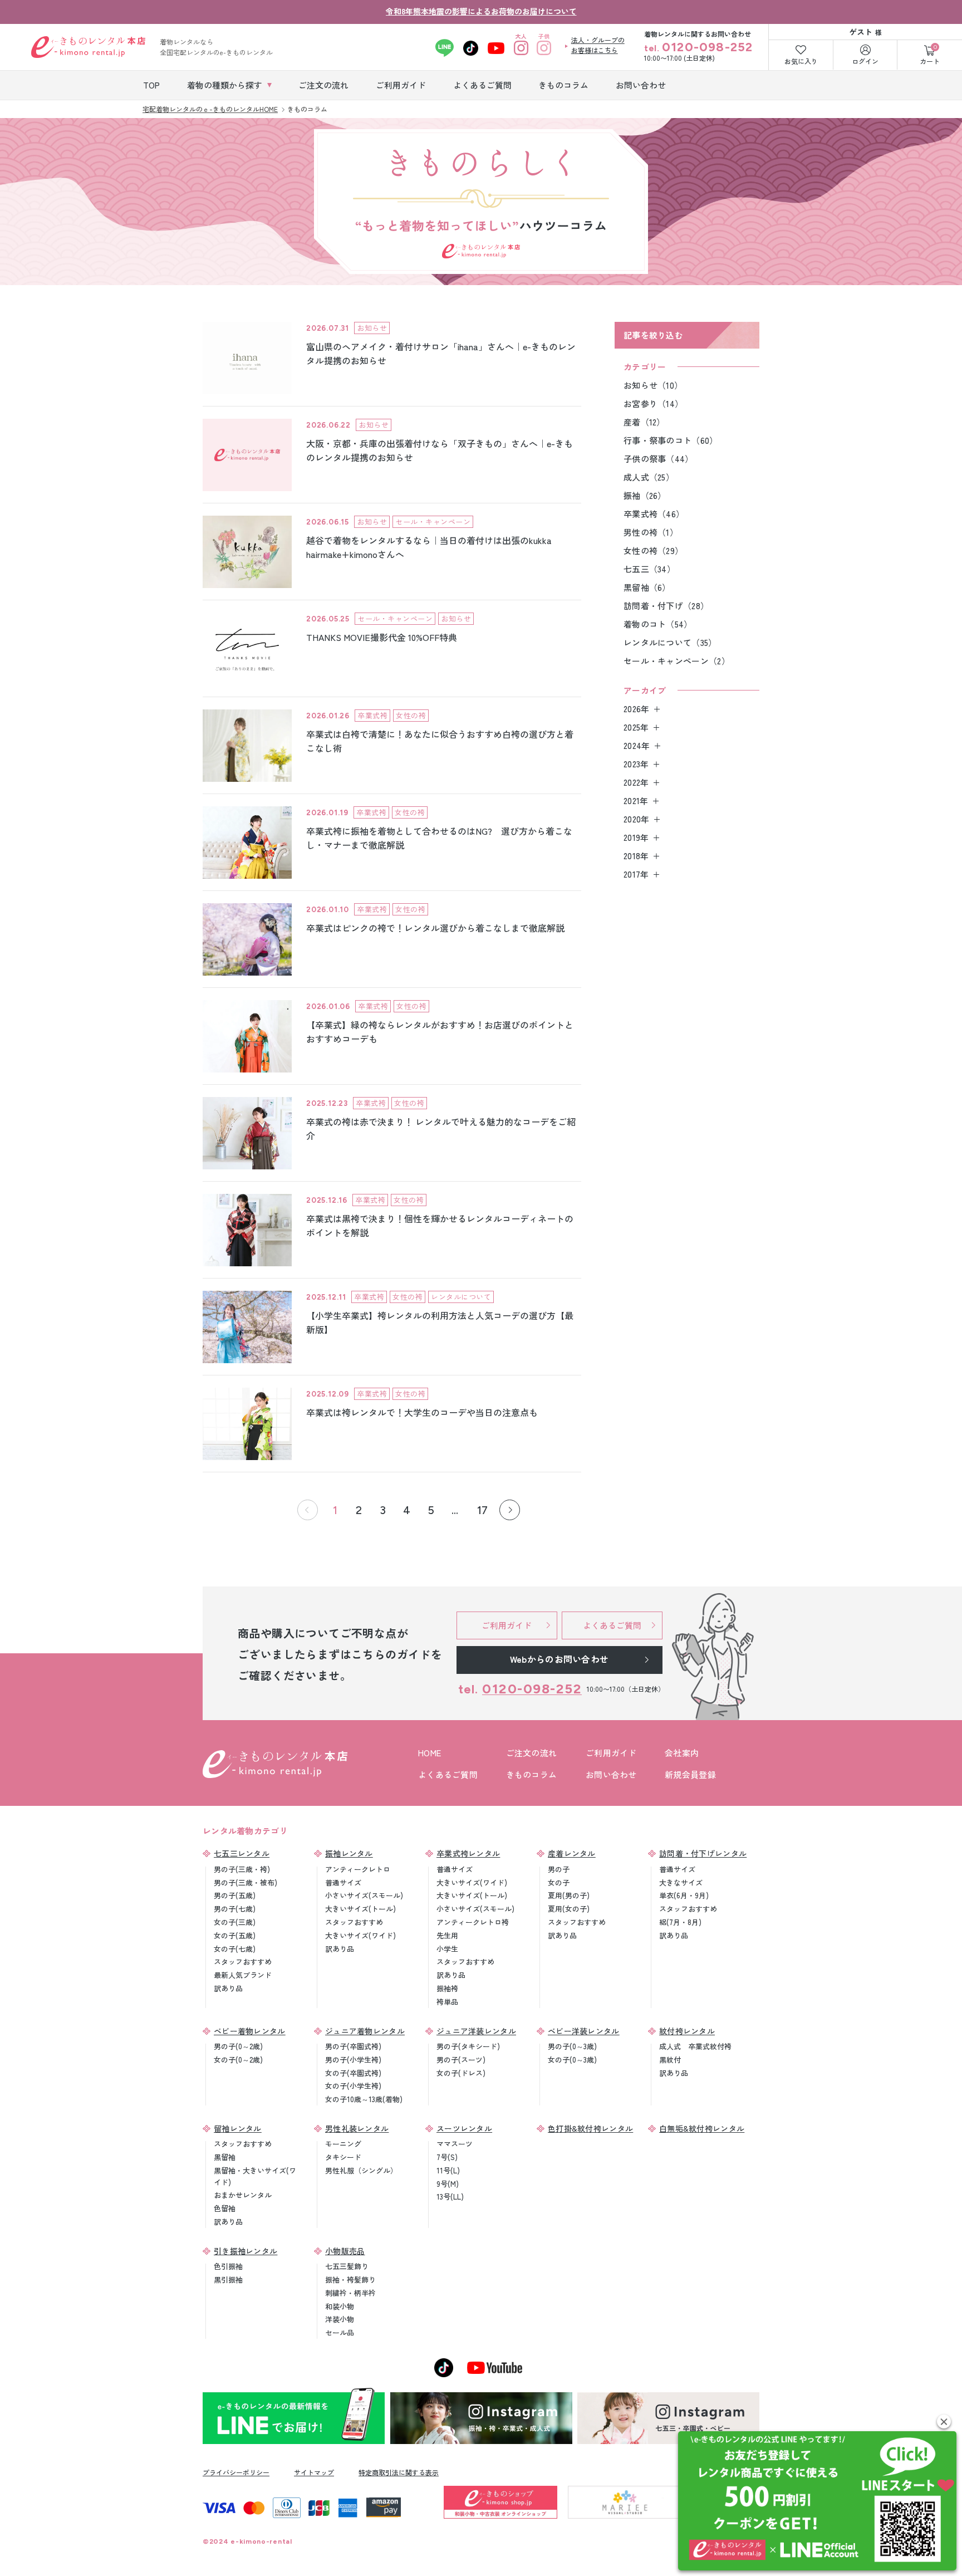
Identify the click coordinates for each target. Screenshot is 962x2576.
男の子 (559, 1869)
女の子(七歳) (235, 1949)
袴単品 (447, 2002)
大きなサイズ (681, 1882)
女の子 (559, 1882)
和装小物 (340, 2306)
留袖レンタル (238, 2128)
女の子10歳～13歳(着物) (364, 2099)
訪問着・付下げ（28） (666, 606)
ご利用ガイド (611, 1753)
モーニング (343, 2144)
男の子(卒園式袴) (353, 2046)
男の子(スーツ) (461, 2060)
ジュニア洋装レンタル (476, 2031)
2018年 (636, 856)
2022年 (636, 782)
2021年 (636, 800)
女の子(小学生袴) (353, 2086)
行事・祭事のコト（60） (671, 440)
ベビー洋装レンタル (584, 2031)
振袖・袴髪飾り (350, 2279)
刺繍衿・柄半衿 (350, 2293)
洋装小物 (340, 2319)
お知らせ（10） (653, 385)
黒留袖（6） (647, 587)
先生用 (447, 1935)
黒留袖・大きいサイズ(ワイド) (255, 2176)
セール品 (340, 2332)
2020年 (637, 819)
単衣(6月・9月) (684, 1895)
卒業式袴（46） (654, 514)
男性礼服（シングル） (361, 2170)
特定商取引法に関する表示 (399, 2472)
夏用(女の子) (569, 1909)
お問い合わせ (611, 1774)
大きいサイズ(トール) (360, 1909)
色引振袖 (228, 2266)
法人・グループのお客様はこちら (598, 45)
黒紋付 (670, 2060)
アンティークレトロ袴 (473, 1922)
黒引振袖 (228, 2279)
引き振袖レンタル (246, 2251)
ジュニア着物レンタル (365, 2031)
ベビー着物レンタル (250, 2031)
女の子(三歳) (235, 1922)
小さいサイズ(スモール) (364, 1895)
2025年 (636, 727)
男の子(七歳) (235, 1909)
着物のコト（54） (658, 624)
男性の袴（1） (651, 532)
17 (482, 1510)
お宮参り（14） (653, 403)
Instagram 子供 (544, 48)
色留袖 (225, 2208)
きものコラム (532, 1774)
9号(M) (448, 2184)
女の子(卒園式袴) (353, 2073)
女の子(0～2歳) (238, 2060)
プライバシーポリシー (236, 2472)
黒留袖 (225, 2157)
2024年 (637, 745)
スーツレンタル (464, 2128)
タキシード (343, 2157)
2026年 (637, 709)
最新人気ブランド (243, 1975)
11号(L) (448, 2170)
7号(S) (447, 2157)
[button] (944, 2421)
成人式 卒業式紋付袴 (695, 2046)
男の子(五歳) (235, 1895)
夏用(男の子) (569, 1895)
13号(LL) (450, 2197)
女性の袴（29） (653, 550)
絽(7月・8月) (680, 1922)
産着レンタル (572, 1853)
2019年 (636, 837)
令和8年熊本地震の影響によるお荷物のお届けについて (481, 11)
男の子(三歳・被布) (246, 1882)
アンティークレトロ (358, 1869)
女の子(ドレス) (461, 2073)
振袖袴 (447, 1988)
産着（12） (644, 422)
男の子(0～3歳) (572, 2046)
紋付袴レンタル (687, 2031)
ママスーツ (455, 2144)
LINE (445, 48)
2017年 (636, 874)
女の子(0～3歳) (572, 2060)
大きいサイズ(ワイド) (360, 1935)
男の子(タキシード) (468, 2046)
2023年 (636, 764)
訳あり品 (228, 1988)
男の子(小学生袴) (353, 2060)
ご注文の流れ (532, 1753)
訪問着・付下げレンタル (703, 1853)
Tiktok (471, 48)
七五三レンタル (242, 1853)
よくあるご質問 (448, 1774)
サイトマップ (314, 2472)
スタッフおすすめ (243, 1962)
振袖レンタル (349, 1853)
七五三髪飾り (347, 2266)
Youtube (496, 48)
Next (510, 1510)
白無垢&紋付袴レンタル (702, 2128)
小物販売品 (345, 2251)
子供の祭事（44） (659, 459)
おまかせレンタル (243, 2195)
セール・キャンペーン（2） (677, 661)
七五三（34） (649, 569)
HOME (430, 1753)
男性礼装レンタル (357, 2128)
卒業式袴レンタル (468, 1853)
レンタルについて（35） (670, 642)
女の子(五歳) (235, 1935)
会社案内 (682, 1753)
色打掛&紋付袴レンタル (590, 2128)
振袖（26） (645, 495)
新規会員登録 (690, 1774)
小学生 (447, 1949)
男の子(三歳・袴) (242, 1869)
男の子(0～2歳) (238, 2046)
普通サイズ (343, 1882)
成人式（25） (649, 477)
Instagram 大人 (521, 48)
